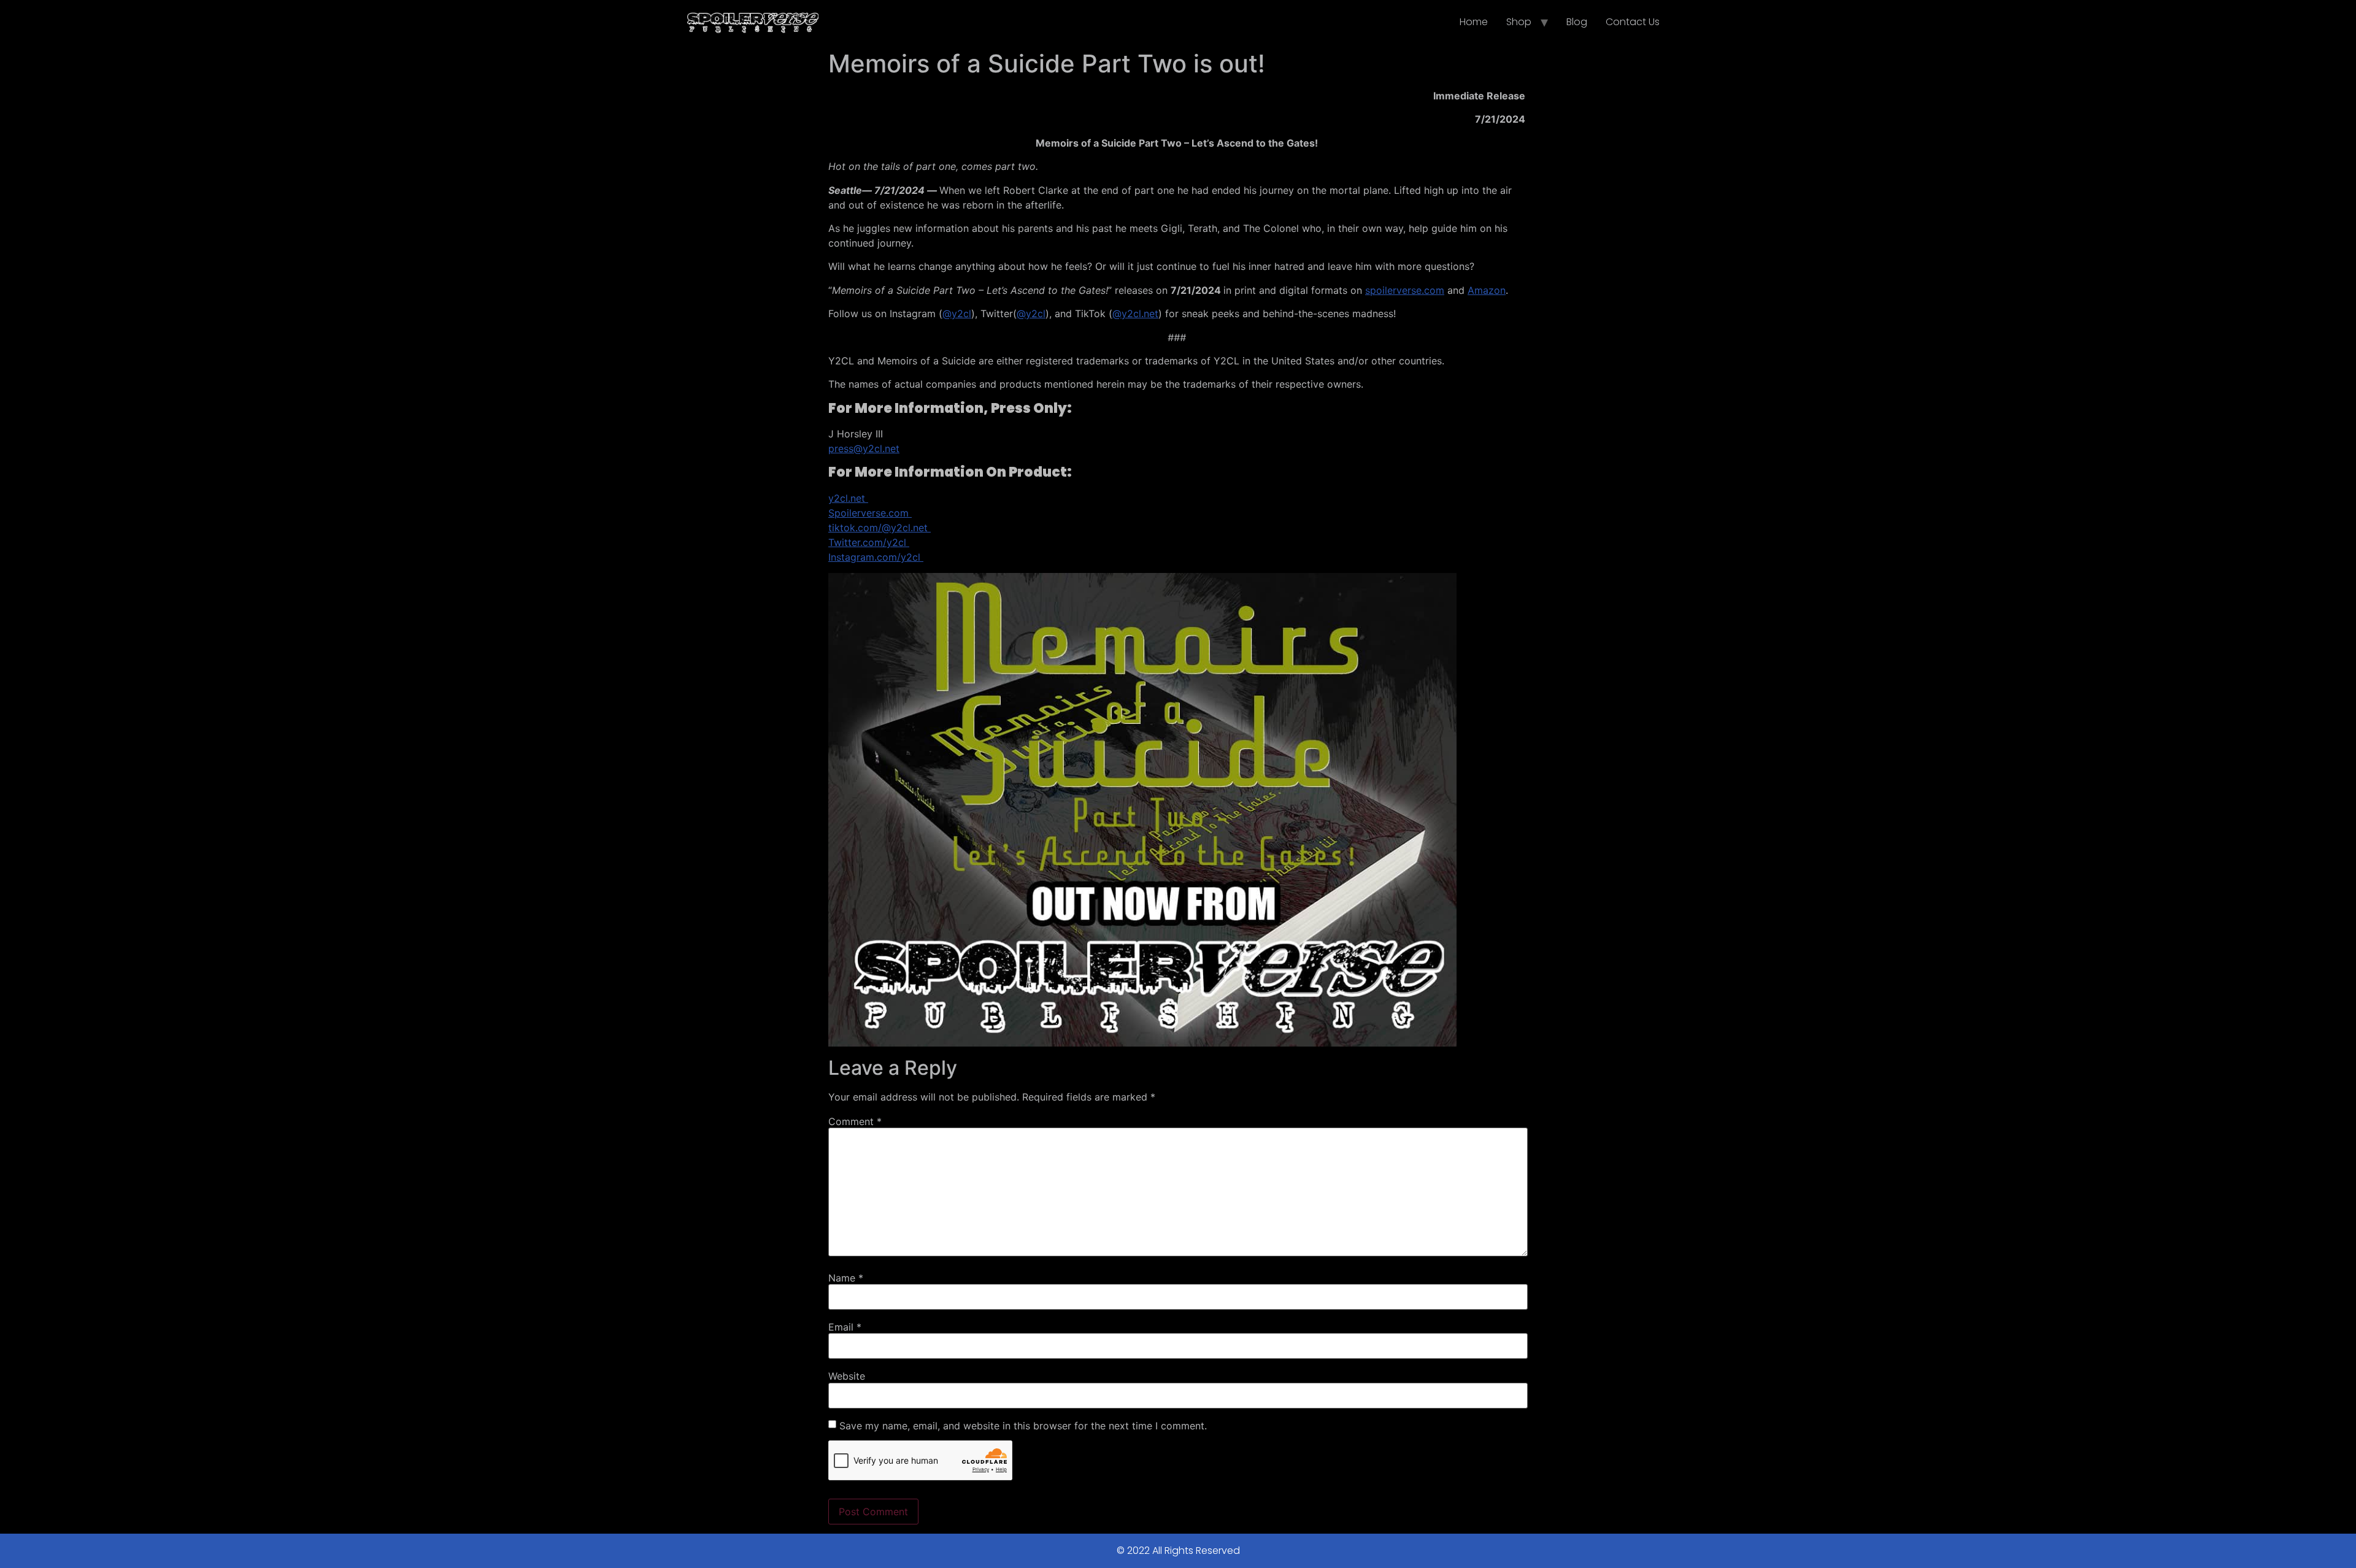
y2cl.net (848, 498)
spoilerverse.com (1405, 290)
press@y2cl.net (864, 448)
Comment (855, 1121)
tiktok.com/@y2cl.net (880, 528)
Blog (1577, 22)
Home (1474, 22)
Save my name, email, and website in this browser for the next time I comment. (1023, 1426)
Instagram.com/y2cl (876, 557)
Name (846, 1278)
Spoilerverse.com (870, 513)
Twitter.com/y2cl (869, 542)
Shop (1519, 22)
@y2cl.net (1135, 313)
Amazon (1487, 290)
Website (847, 1376)
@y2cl (957, 313)
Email (845, 1327)
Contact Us (1633, 22)
